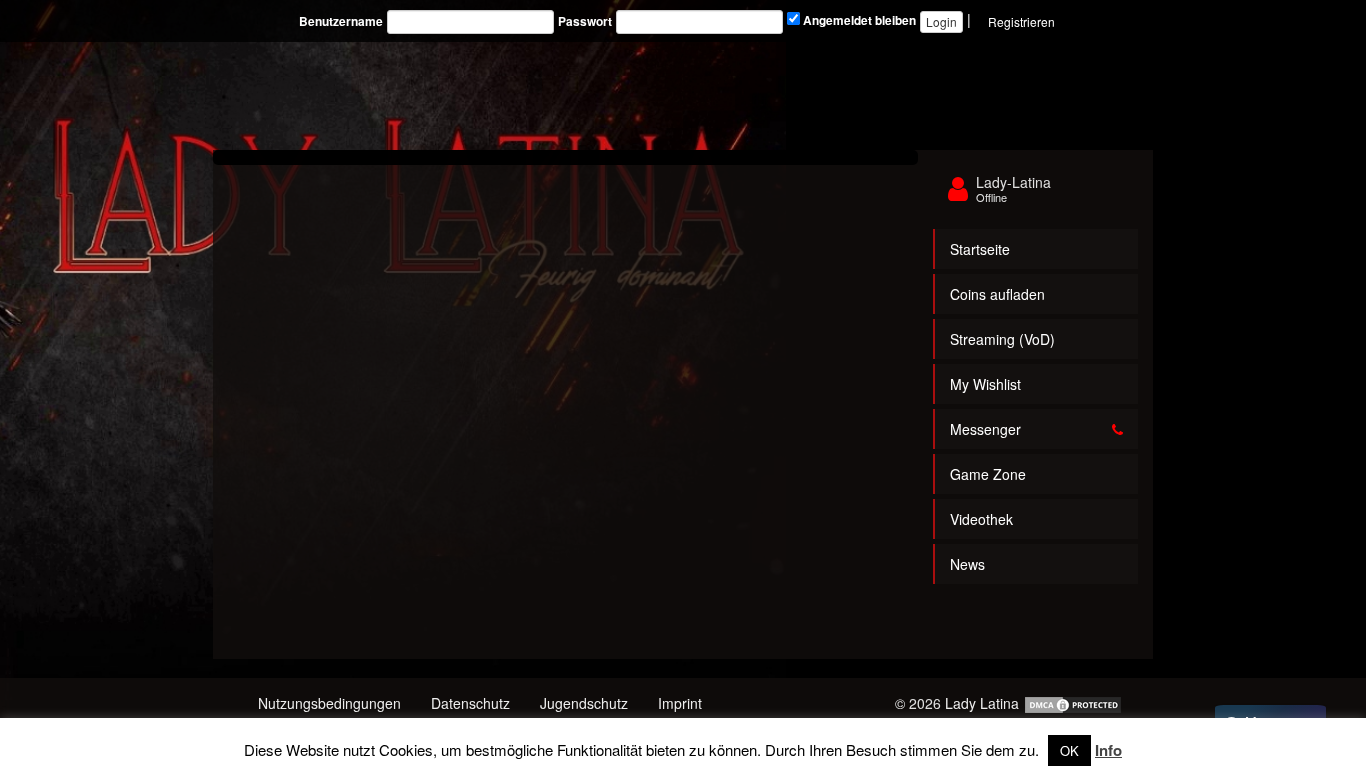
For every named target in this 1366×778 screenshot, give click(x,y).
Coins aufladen (997, 294)
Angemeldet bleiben (858, 20)
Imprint (680, 703)
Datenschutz (470, 703)
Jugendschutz (584, 703)
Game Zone (988, 474)
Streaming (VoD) (1002, 339)
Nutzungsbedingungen (329, 703)
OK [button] (1069, 750)
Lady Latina (982, 703)
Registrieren (1021, 21)
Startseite (980, 249)
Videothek (981, 519)
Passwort (585, 21)
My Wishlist (985, 384)
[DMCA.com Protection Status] (1073, 703)
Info (1108, 750)
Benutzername (341, 21)
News (967, 564)
